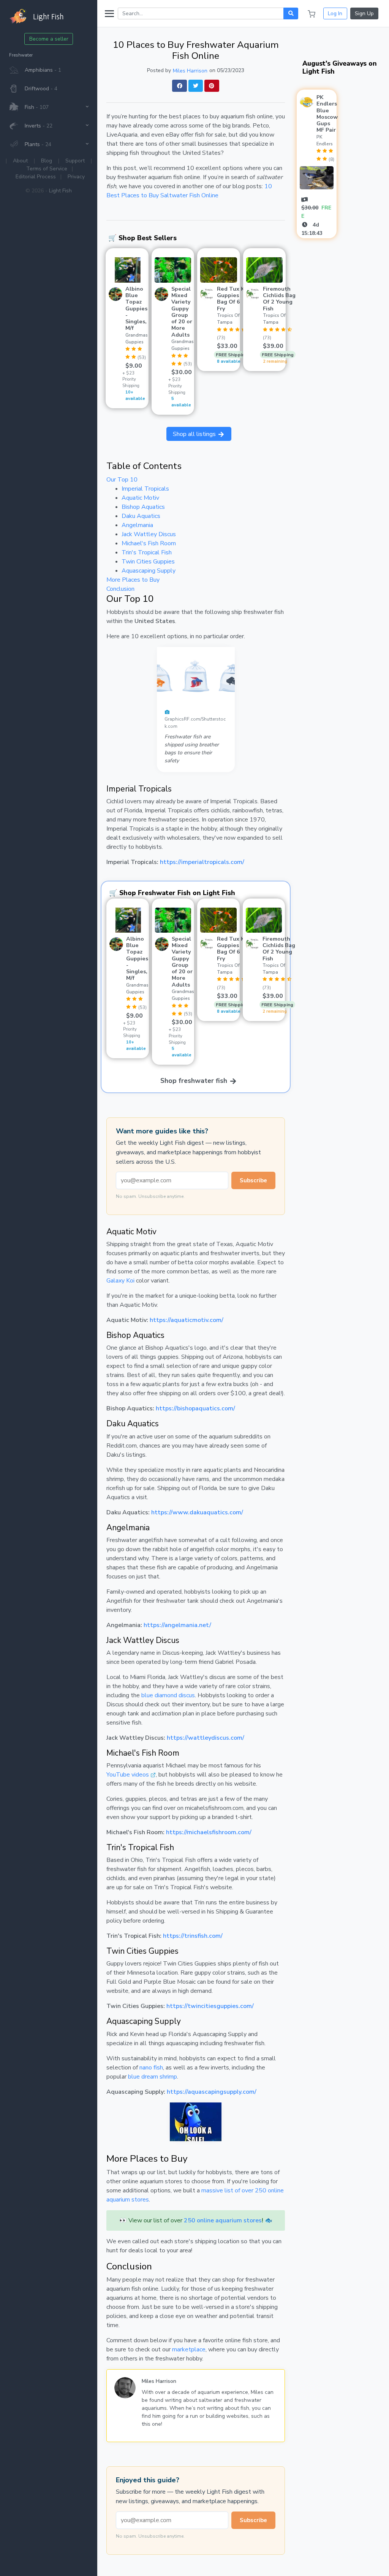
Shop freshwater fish (195, 1081)
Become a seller (49, 39)
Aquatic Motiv (140, 498)
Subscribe (253, 1180)
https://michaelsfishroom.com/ (209, 1832)
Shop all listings (195, 434)
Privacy (76, 177)
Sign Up (364, 13)
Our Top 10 (122, 480)
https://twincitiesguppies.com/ (210, 2006)
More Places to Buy (133, 580)
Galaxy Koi (120, 1281)
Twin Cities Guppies (148, 562)
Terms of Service (47, 169)
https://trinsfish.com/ (193, 1936)
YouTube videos (128, 1775)
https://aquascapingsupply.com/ (212, 2092)
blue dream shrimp (153, 2077)
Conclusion (120, 589)
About (20, 161)
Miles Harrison (190, 71)
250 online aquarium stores (223, 2220)
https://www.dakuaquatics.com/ (197, 1512)
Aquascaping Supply (149, 571)
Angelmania (137, 525)
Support (75, 161)
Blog (47, 161)
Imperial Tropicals (145, 489)
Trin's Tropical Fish (147, 552)
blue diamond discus (168, 1695)
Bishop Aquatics (143, 507)
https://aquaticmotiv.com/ (187, 1320)
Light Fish (60, 191)
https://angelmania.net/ (177, 1625)
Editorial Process (36, 177)
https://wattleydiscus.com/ (206, 1738)
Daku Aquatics (141, 516)
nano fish (151, 2068)
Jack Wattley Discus (149, 534)
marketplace (189, 2349)
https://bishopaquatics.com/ (195, 1408)
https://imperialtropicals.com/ (202, 862)
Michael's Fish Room (149, 543)
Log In (335, 13)
